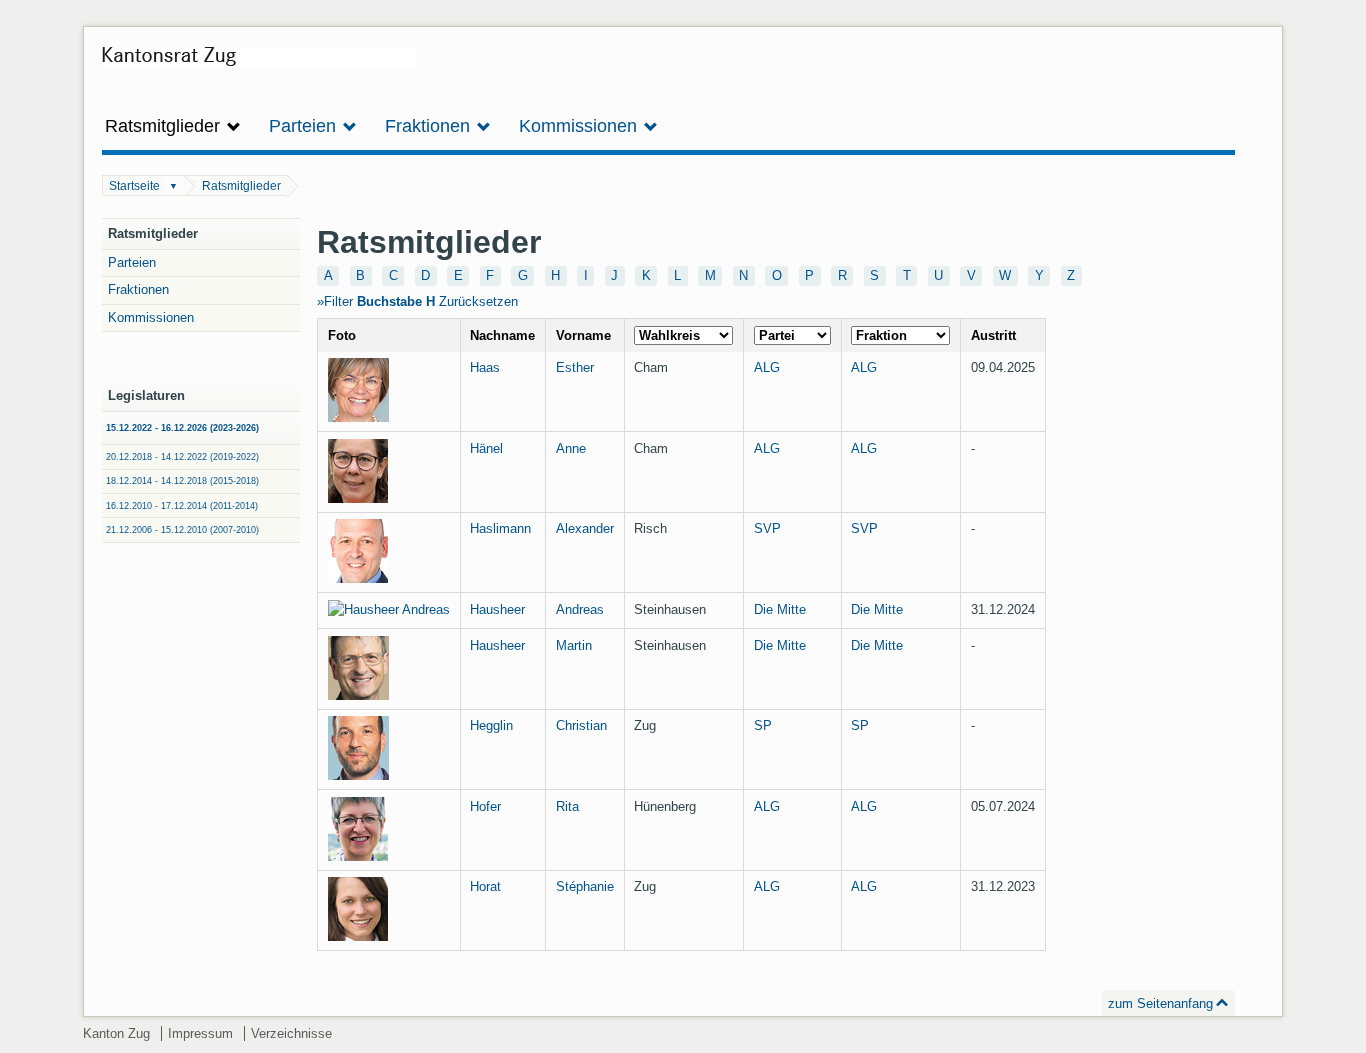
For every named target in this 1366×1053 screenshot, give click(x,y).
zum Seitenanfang (1160, 1003)
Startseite (134, 186)
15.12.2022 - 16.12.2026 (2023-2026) (182, 428)
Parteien (132, 262)
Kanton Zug (116, 1033)
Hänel (486, 448)
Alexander (585, 528)
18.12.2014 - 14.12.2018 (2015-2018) (182, 481)
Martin (574, 645)
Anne (571, 448)
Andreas (580, 609)
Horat (485, 886)
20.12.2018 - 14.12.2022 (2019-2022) (182, 457)
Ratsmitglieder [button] (165, 126)
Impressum (200, 1033)
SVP (767, 528)
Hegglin (491, 725)
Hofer (485, 806)
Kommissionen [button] (580, 126)
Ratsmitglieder (241, 186)
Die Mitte (780, 609)
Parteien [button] (305, 126)
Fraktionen (138, 289)
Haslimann (500, 528)
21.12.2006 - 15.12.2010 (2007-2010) (182, 530)
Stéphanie (585, 886)
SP (763, 725)
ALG (767, 367)
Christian (581, 725)
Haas (485, 367)
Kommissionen (151, 317)
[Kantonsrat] (258, 64)
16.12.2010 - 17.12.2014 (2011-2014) (182, 506)
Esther (575, 367)
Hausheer (497, 609)
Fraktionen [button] (430, 126)
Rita (567, 806)
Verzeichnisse (291, 1033)
